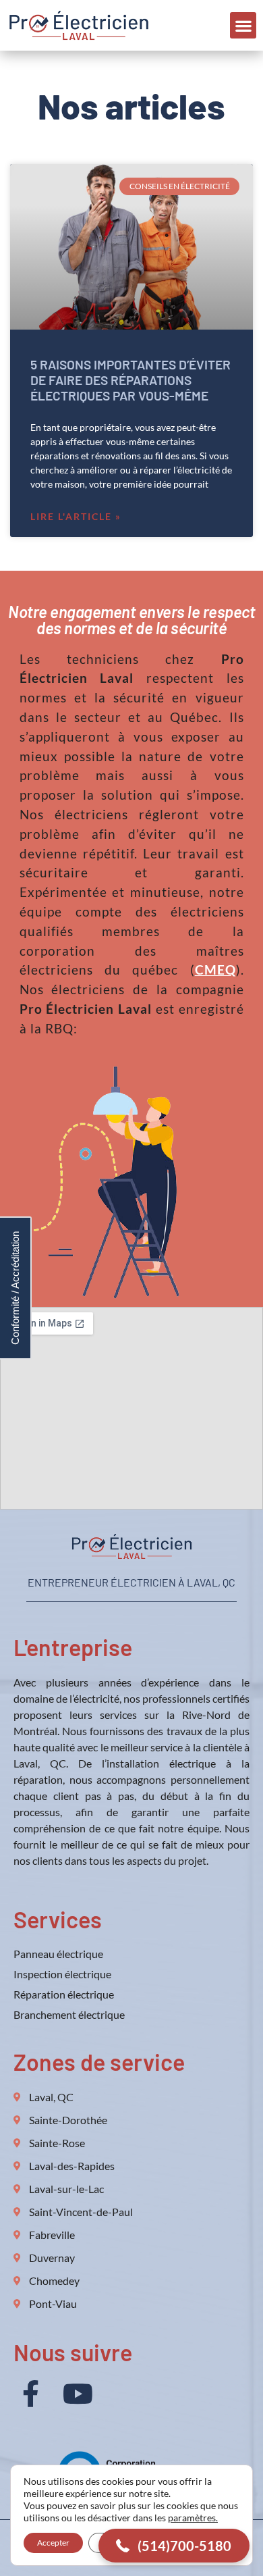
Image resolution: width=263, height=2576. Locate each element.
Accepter (53, 2543)
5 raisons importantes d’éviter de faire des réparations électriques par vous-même (130, 380)
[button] (243, 25)
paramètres (192, 2518)
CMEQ (215, 970)
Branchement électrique (69, 2014)
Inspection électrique (62, 1974)
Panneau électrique (58, 1954)
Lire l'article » (76, 516)
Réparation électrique (64, 1994)
